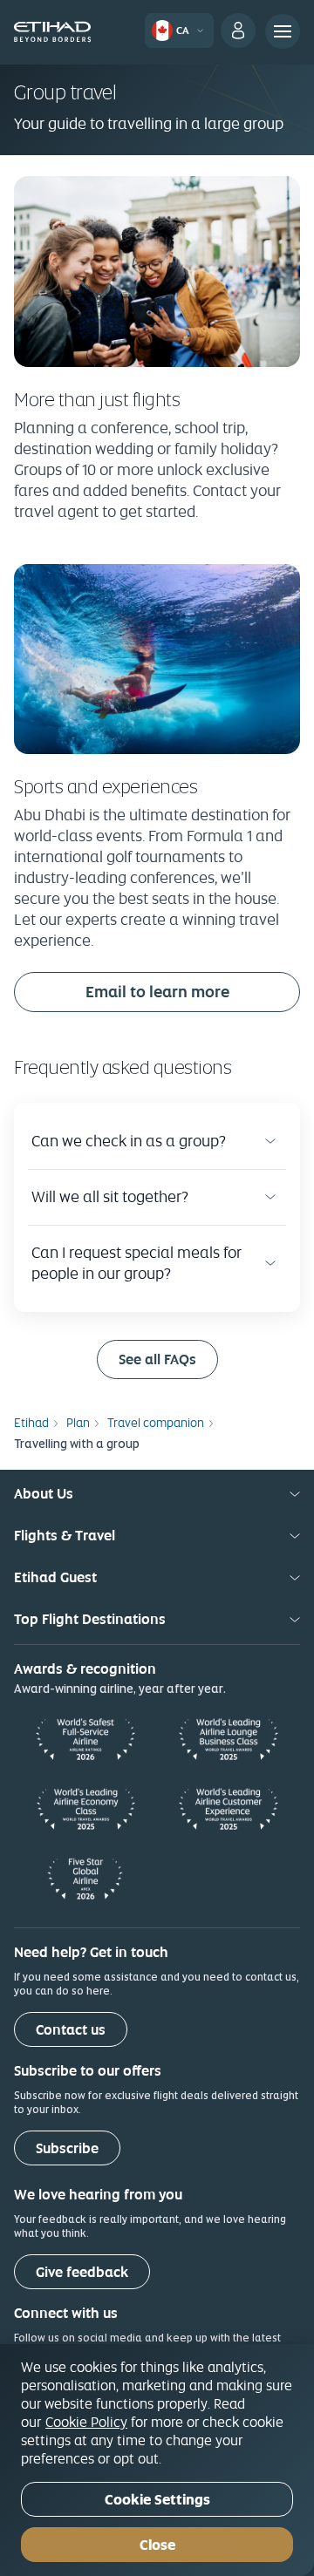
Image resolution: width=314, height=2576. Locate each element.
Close (157, 2545)
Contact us (71, 2030)
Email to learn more (157, 992)
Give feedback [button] (82, 2272)
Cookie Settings (157, 2500)
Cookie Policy (86, 2422)
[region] (157, 2460)
